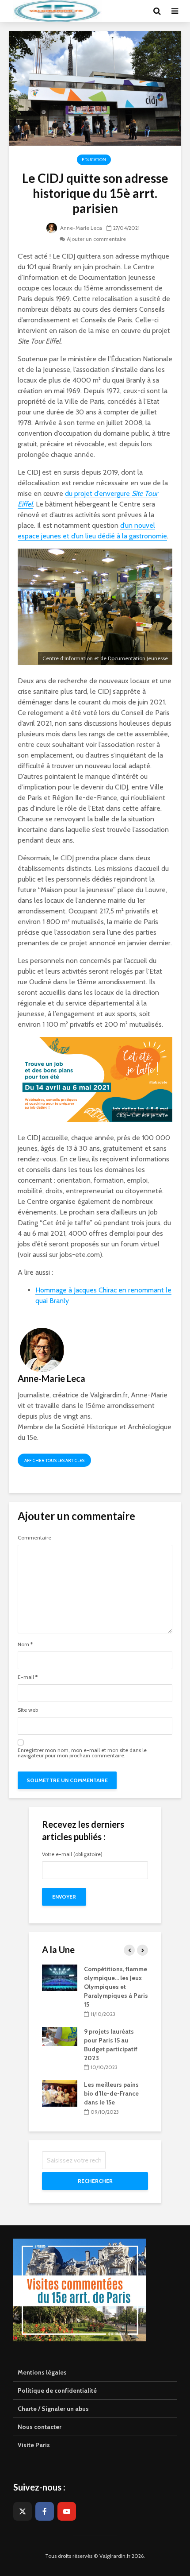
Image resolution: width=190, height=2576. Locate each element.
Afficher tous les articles (54, 1460)
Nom (25, 1644)
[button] (171, 12)
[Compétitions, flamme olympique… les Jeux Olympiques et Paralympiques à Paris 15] (60, 1977)
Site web (28, 1710)
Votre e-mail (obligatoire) (72, 1855)
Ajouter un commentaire (96, 239)
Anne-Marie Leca (80, 228)
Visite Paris (34, 2445)
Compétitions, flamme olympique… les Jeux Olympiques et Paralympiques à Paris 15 (116, 1987)
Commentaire (34, 1538)
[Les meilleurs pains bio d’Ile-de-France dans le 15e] (60, 2093)
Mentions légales (42, 2372)
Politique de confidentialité (57, 2390)
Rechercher (95, 2181)
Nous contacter (40, 2427)
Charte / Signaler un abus (53, 2409)
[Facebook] (45, 2511)
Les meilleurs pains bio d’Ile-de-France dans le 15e (111, 2093)
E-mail (28, 1677)
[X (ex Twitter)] (23, 2511)
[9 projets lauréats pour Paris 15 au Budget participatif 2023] (60, 2036)
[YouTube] (67, 2511)
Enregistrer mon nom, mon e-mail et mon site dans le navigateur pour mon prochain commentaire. (82, 1753)
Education (94, 160)
